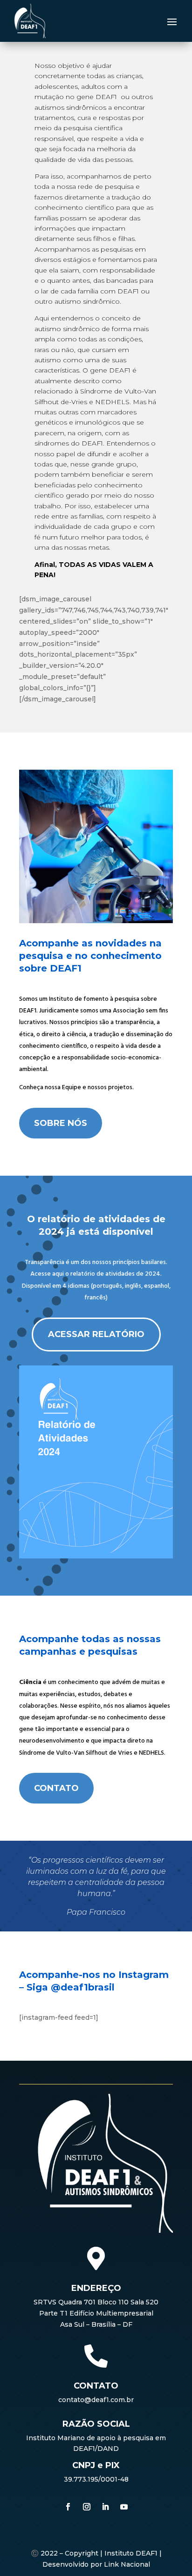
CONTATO (56, 1788)
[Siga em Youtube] (124, 2507)
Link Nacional (127, 2564)
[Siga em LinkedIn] (105, 2507)
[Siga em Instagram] (87, 2507)
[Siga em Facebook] (68, 2507)
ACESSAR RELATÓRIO (96, 1334)
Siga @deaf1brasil (71, 1987)
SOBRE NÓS (61, 1123)
